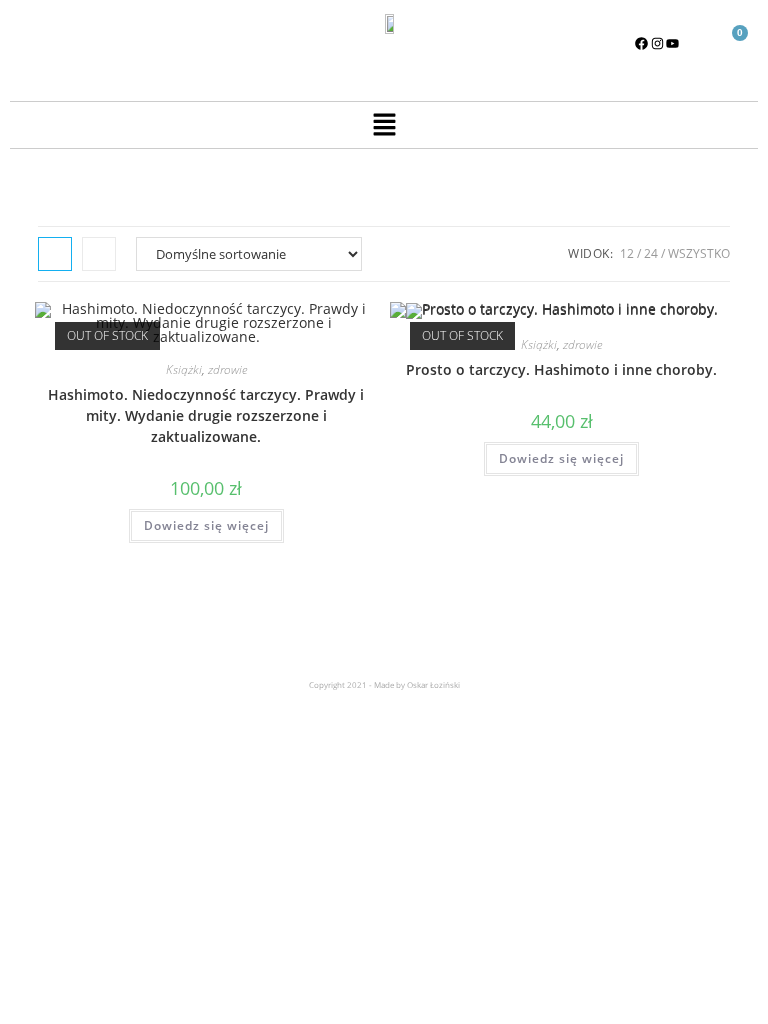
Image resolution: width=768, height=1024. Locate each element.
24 (651, 253)
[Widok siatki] (55, 254)
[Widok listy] (99, 254)
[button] (384, 125)
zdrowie (227, 369)
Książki (184, 369)
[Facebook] (642, 43)
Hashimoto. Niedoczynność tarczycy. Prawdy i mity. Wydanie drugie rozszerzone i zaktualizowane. (206, 415)
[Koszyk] (731, 44)
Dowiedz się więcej (206, 525)
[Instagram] (657, 43)
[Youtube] (673, 43)
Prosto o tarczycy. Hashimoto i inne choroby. (561, 369)
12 (627, 253)
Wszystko (699, 253)
